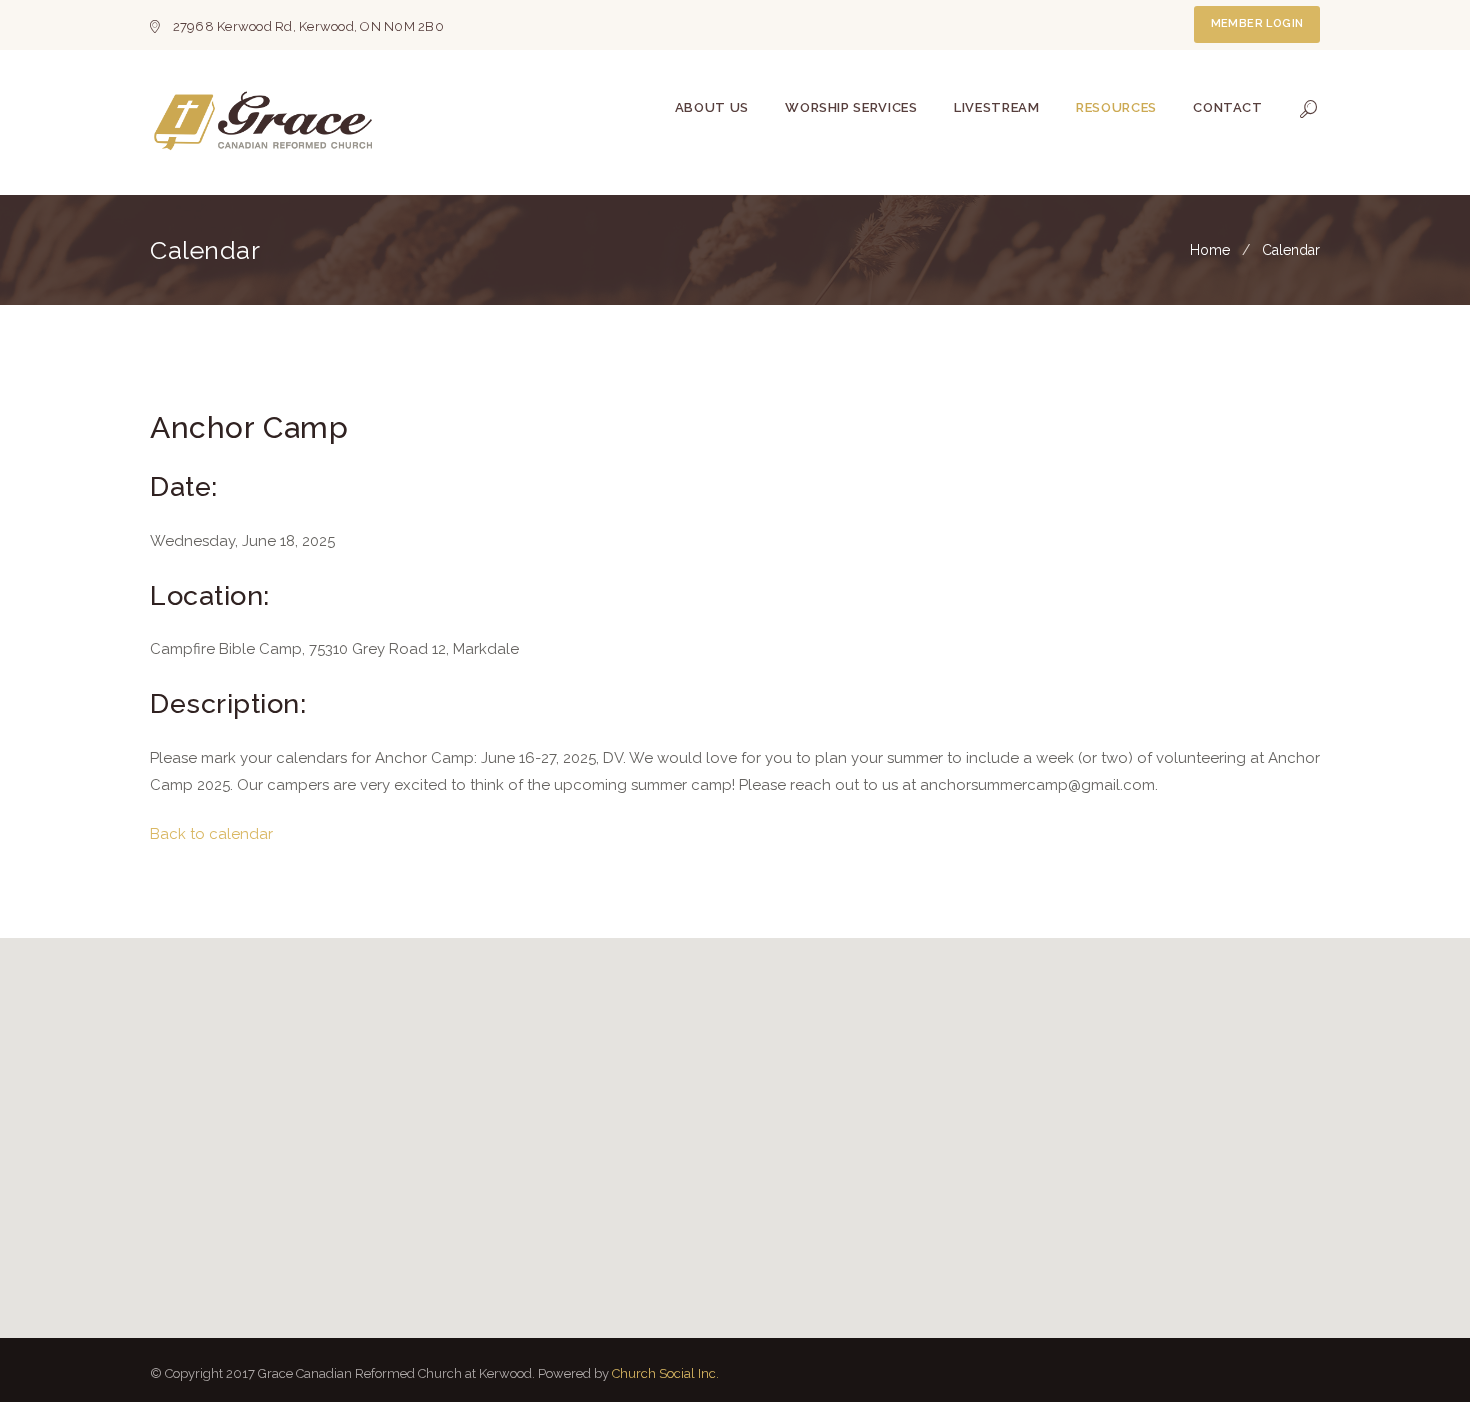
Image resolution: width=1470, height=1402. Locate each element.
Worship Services (851, 107)
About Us (712, 107)
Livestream (997, 107)
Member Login (1257, 23)
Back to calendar (211, 834)
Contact (1228, 107)
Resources (1116, 107)
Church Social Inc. (665, 1373)
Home (1210, 250)
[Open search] (1309, 109)
